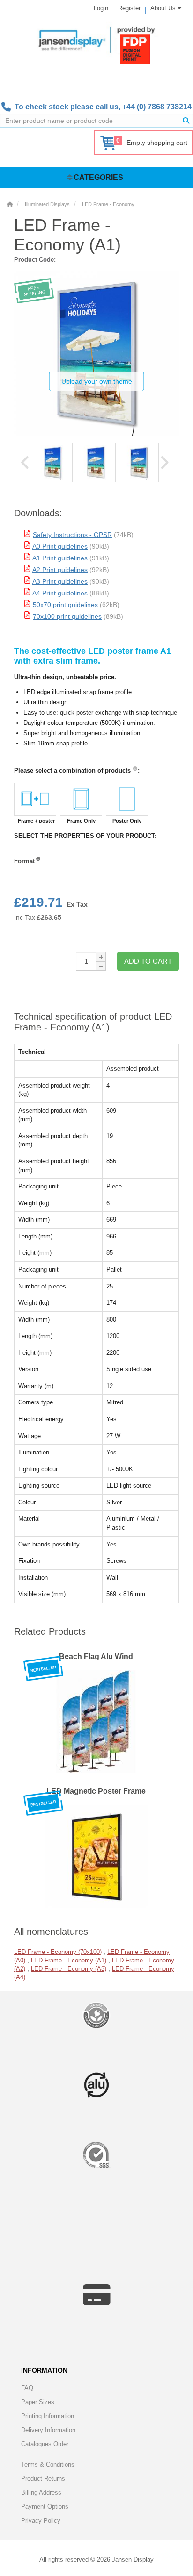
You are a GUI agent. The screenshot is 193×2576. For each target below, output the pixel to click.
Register (129, 8)
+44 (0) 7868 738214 (157, 107)
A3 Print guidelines (60, 581)
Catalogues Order (45, 2444)
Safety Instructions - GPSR (72, 535)
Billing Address (41, 2493)
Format (24, 861)
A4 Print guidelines (60, 593)
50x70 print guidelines (65, 605)
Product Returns (43, 2479)
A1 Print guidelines (60, 558)
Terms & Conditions (48, 2465)
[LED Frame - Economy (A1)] (53, 462)
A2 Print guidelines (60, 570)
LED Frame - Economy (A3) (69, 1969)
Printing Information (48, 2416)
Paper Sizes (38, 2402)
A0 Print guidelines (60, 546)
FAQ (27, 2388)
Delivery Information (48, 2430)
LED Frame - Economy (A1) (69, 1960)
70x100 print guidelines (67, 616)
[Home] (10, 204)
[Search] (186, 121)
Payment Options (45, 2507)
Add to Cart (148, 961)
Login (101, 8)
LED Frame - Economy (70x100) (58, 1952)
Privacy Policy (41, 2521)
